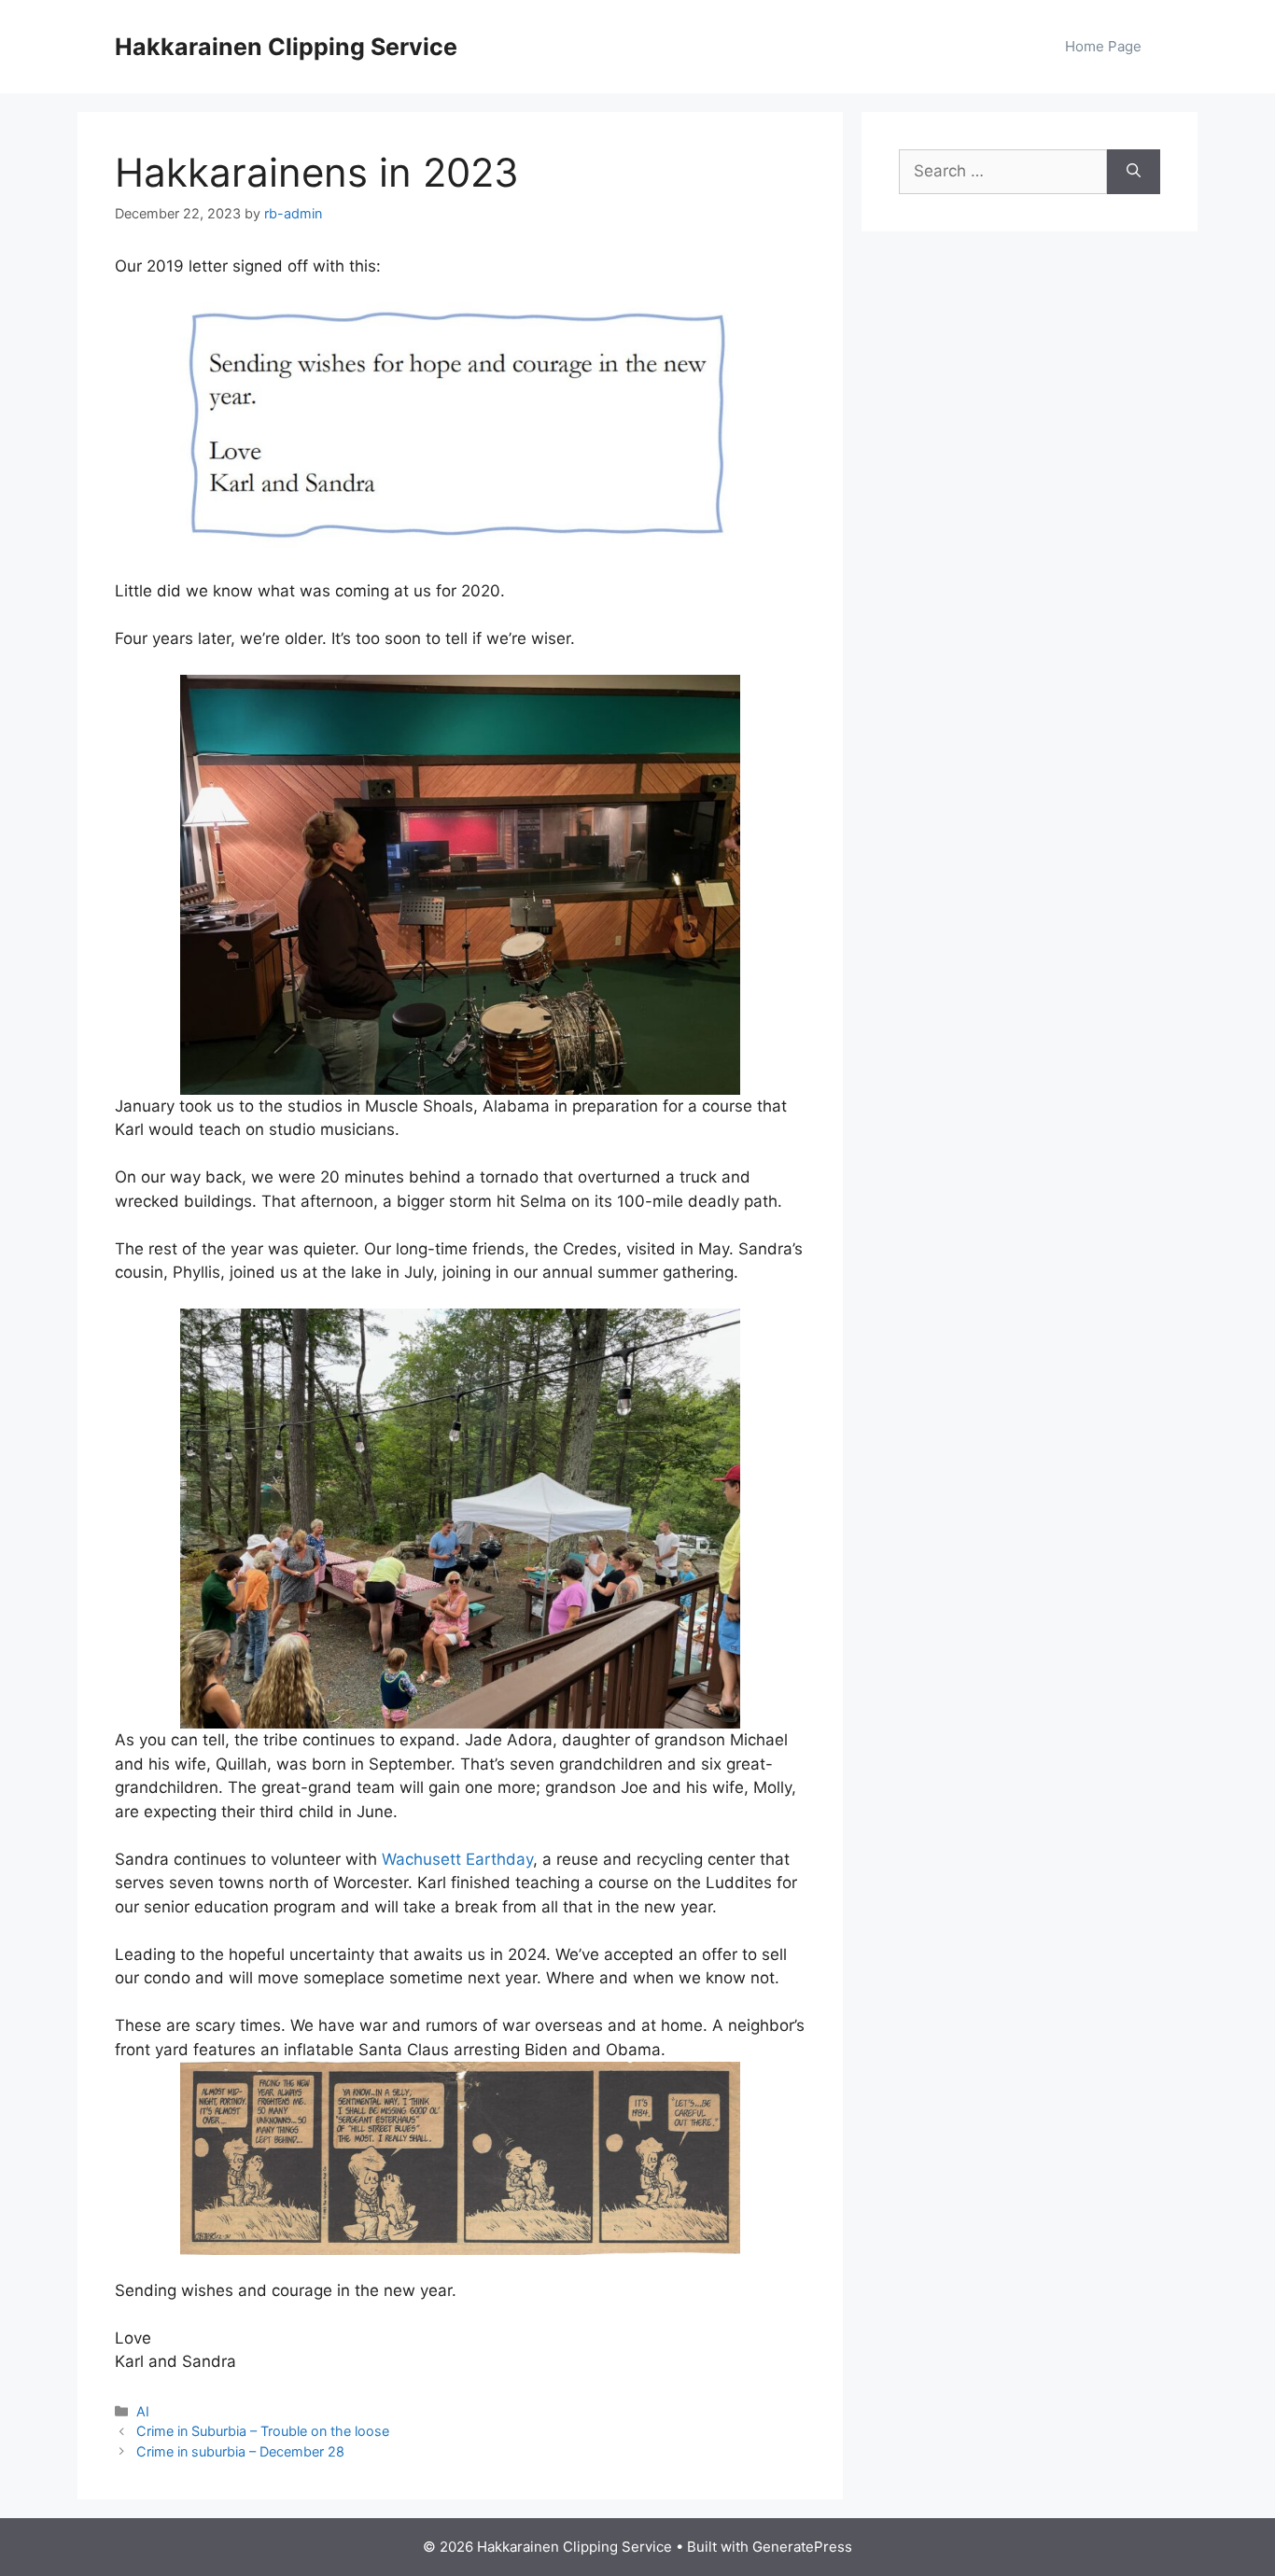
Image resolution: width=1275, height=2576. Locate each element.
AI (143, 2411)
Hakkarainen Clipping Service (286, 47)
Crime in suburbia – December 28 (240, 2451)
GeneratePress (802, 2547)
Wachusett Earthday (457, 1859)
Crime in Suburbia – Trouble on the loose (263, 2431)
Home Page (1103, 46)
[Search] (1134, 172)
